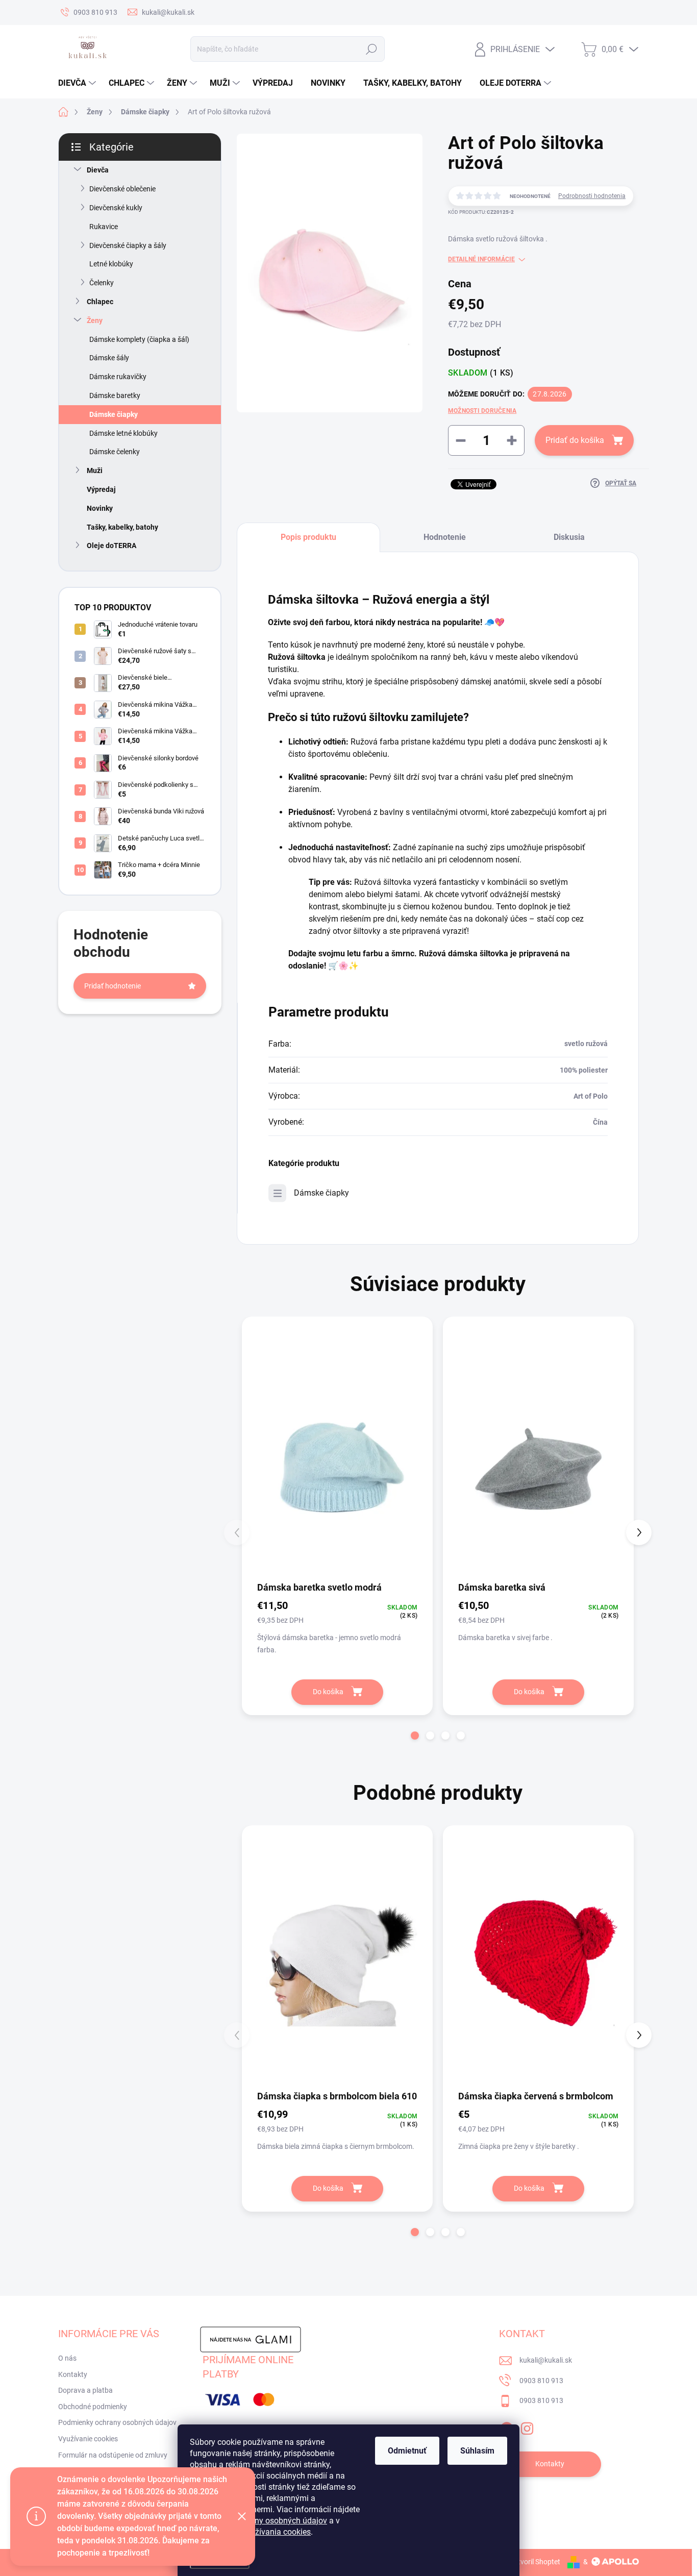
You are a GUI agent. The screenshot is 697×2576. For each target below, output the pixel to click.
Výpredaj (101, 489)
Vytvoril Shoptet (535, 2562)
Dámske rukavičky (118, 377)
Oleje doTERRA (111, 546)
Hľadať (371, 49)
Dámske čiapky (114, 414)
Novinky (100, 508)
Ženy (95, 320)
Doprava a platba (85, 2390)
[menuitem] (78, 83)
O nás (67, 2358)
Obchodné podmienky (93, 2407)
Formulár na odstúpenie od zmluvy (113, 2455)
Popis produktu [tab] (308, 537)
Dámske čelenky (115, 452)
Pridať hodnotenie (113, 986)
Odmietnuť (407, 2451)
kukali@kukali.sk (546, 2360)
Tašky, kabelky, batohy (122, 527)
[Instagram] (527, 2426)
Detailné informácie (481, 259)
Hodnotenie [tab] (445, 537)
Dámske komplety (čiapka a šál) (139, 339)
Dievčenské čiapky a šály (128, 245)
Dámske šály (109, 358)
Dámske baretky (115, 395)
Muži (95, 470)
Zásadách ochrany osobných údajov (262, 2521)
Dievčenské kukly (116, 208)
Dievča (98, 170)
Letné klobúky (111, 264)
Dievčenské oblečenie (122, 189)
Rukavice (104, 227)
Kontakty (73, 2374)
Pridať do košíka (575, 440)
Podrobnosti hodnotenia (592, 196)
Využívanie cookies (88, 2439)
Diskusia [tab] (569, 537)
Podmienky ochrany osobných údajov (117, 2422)
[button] (415, 1736)
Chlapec (100, 302)
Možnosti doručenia (482, 411)
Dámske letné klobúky (123, 433)
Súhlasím (477, 2451)
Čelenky (102, 283)
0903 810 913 (541, 2381)
